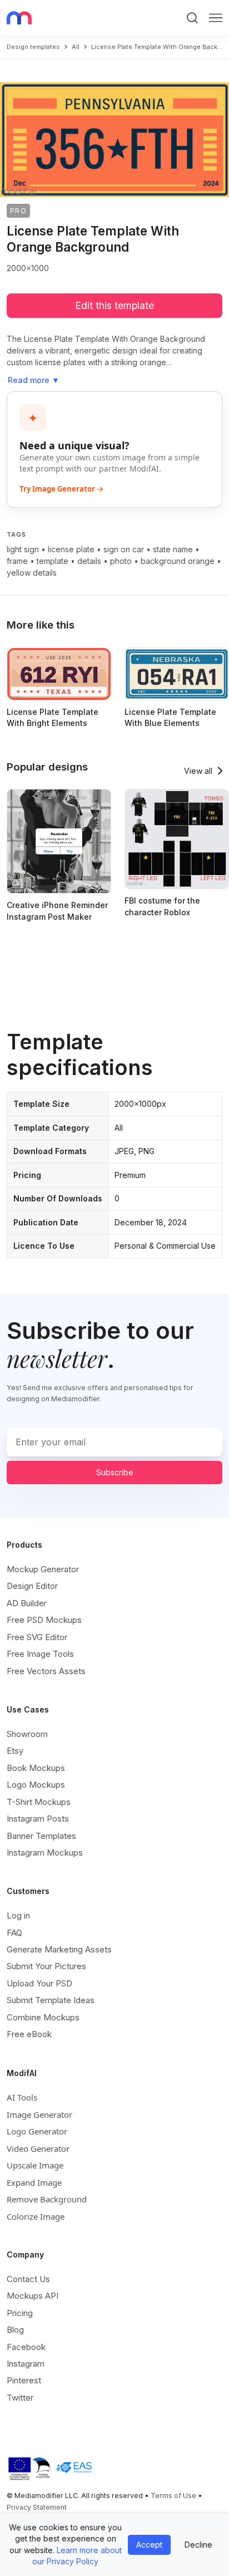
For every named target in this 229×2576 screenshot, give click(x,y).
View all (198, 771)
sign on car (124, 549)
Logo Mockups (36, 1785)
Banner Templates (41, 1836)
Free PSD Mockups (44, 1620)
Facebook (26, 2347)
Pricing (20, 2313)
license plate (71, 549)
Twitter (20, 2398)
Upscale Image (35, 2165)
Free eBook (29, 2034)
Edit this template (114, 305)
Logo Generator (37, 2131)
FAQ (14, 1933)
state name (173, 549)
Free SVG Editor (37, 1637)
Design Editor (32, 1586)
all (76, 47)
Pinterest (24, 2380)
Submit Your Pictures (46, 1966)
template (53, 561)
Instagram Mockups (45, 1853)
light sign (23, 549)
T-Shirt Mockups (39, 1802)
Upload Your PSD (39, 1983)
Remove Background (47, 2199)
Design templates (33, 47)
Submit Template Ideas (51, 2000)
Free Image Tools (40, 1654)
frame (17, 561)
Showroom (27, 1734)
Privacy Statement (37, 2507)
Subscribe (115, 1472)
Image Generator (39, 2114)
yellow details (32, 573)
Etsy (15, 1751)
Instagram (26, 2364)
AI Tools (22, 2097)
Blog (15, 2330)
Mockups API (33, 2296)
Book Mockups (36, 1768)
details (89, 561)
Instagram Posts (38, 1819)
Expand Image (34, 2182)
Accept (149, 2545)
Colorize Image (36, 2216)
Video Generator (38, 2148)
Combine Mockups (43, 2017)
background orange (178, 561)
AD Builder (27, 1603)
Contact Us (28, 2279)
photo (121, 561)
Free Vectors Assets (46, 1671)
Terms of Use (173, 2496)
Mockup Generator (43, 1569)
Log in (18, 1915)
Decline (198, 2545)
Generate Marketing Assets (59, 1949)
